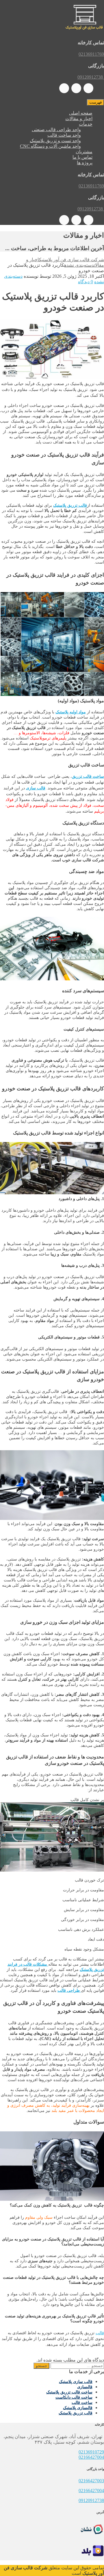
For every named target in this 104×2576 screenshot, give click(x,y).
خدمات (86, 124)
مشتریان (84, 152)
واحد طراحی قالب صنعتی (56, 130)
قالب (100, 2333)
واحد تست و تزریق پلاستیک (55, 141)
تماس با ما (82, 157)
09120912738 (91, 2500)
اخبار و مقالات (79, 119)
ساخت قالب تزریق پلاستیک (69, 2392)
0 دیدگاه (86, 282)
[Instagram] (64, 88)
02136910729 (91, 2452)
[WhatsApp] (88, 88)
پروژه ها (85, 163)
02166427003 (91, 2481)
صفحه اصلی (81, 113)
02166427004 (91, 2457)
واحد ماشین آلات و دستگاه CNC (50, 146)
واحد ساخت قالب (64, 135)
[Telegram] (76, 88)
